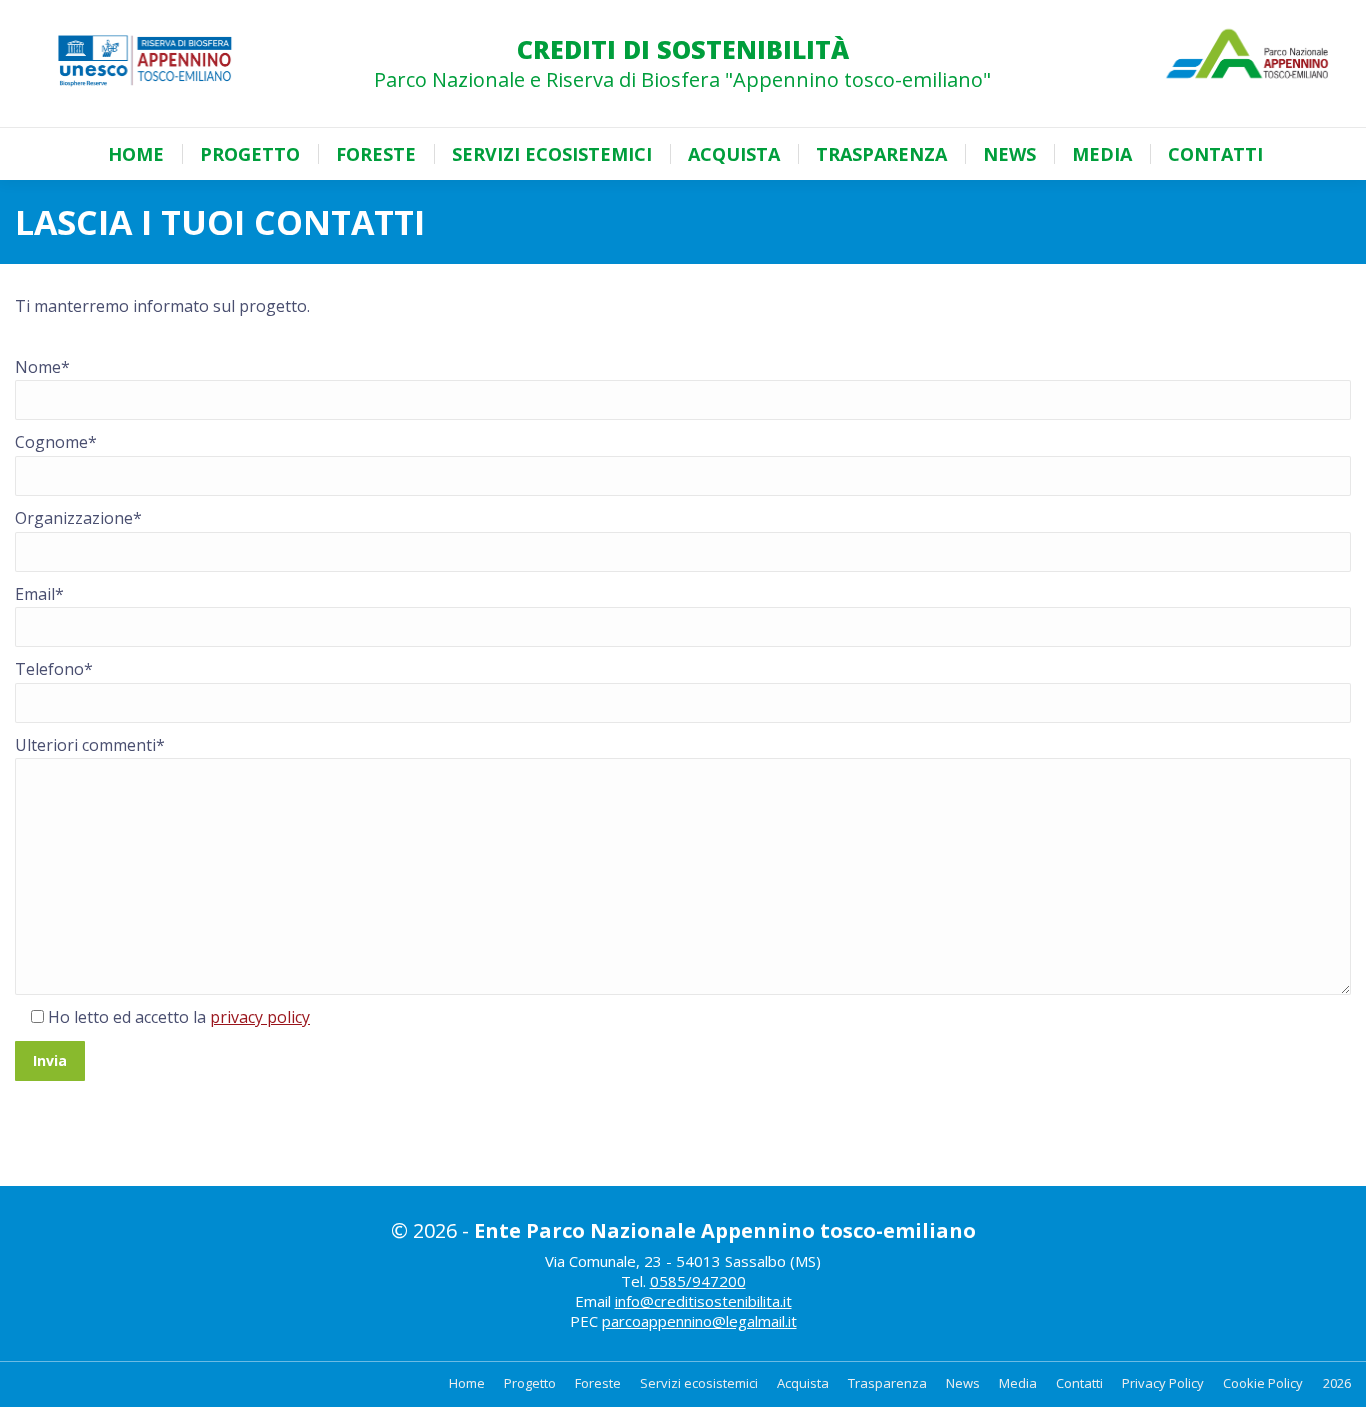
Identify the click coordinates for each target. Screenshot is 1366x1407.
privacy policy (260, 1017)
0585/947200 (698, 1281)
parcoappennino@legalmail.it (699, 1321)
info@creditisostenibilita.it (703, 1301)
